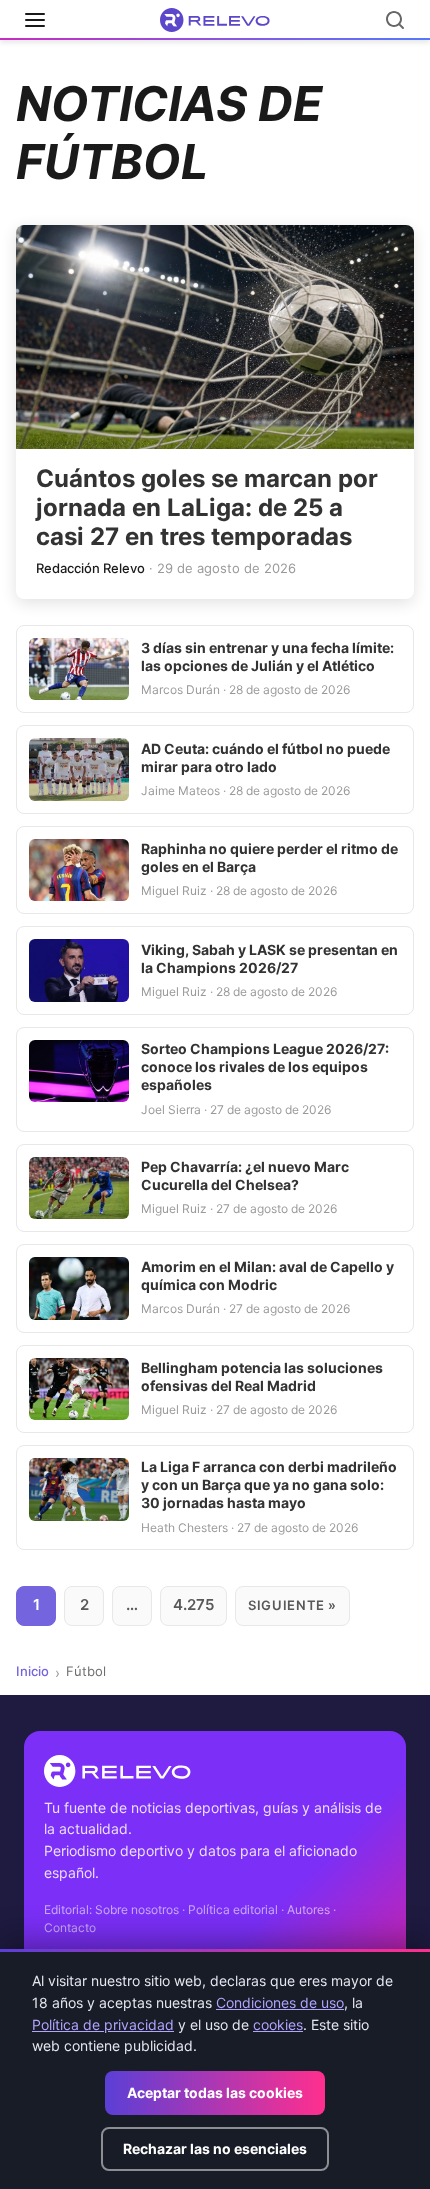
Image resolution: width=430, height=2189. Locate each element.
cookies (278, 2024)
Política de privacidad (103, 2024)
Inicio (32, 1671)
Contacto (70, 1927)
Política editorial (233, 1909)
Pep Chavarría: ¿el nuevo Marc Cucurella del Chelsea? (245, 1175)
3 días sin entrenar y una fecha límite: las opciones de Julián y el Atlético (267, 656)
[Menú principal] (35, 20)
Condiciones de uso (280, 2002)
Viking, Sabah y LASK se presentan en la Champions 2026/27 (269, 958)
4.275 (193, 1604)
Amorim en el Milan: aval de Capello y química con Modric (267, 1275)
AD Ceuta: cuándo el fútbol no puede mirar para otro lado (265, 757)
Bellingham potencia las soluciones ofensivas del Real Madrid (262, 1376)
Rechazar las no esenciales (215, 2148)
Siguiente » (292, 1605)
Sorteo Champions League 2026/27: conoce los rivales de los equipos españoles (265, 1066)
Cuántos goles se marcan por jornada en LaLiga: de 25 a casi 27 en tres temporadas (207, 507)
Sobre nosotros (137, 1909)
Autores (308, 1909)
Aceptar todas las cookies (215, 2092)
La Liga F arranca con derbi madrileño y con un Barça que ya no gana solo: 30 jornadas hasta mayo (269, 1484)
